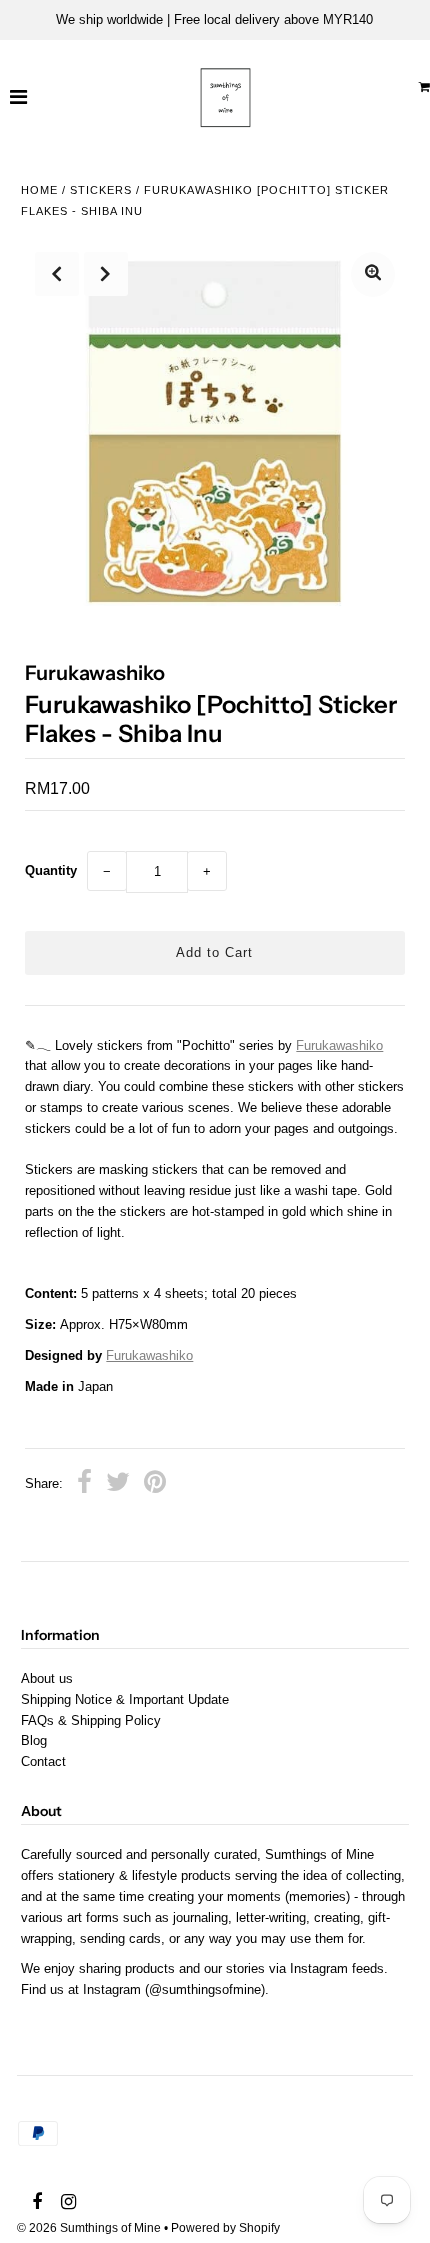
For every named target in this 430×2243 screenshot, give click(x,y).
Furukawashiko (339, 1045)
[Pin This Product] (155, 1485)
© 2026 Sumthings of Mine (89, 2228)
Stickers (101, 190)
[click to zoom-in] (373, 274)
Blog (34, 1740)
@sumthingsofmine (205, 1989)
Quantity (51, 870)
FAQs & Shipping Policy (91, 1720)
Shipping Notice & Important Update (125, 1699)
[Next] (106, 274)
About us (47, 1678)
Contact (43, 1761)
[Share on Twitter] (118, 1485)
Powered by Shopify (225, 2228)
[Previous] (57, 274)
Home (39, 190)
